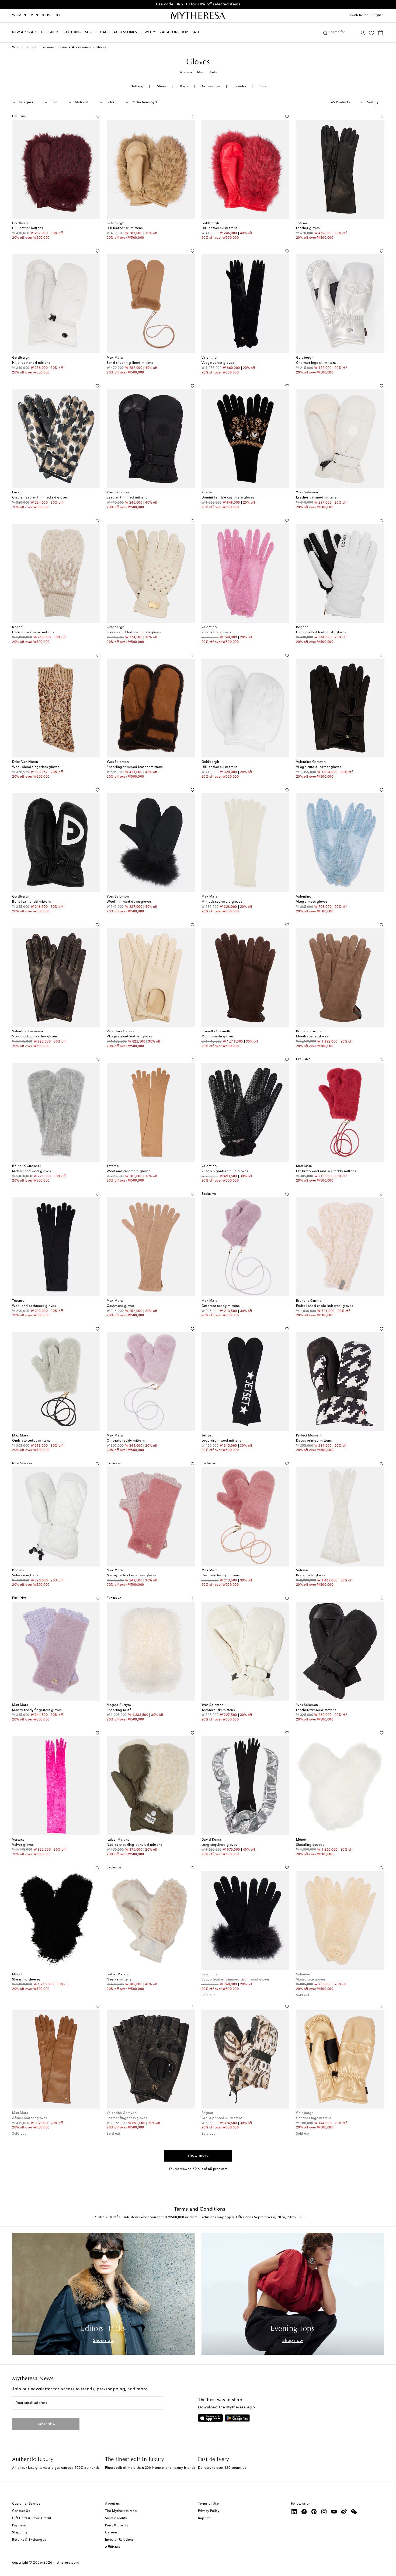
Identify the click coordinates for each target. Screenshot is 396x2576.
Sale (33, 47)
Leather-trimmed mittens (127, 498)
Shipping (20, 2533)
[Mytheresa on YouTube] (334, 2512)
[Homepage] (198, 16)
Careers (111, 2533)
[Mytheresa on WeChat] (354, 2512)
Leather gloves (308, 228)
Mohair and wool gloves (31, 1171)
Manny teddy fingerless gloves (131, 1576)
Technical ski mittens (218, 1710)
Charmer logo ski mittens (316, 363)
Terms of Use (208, 2504)
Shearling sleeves (310, 1845)
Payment (19, 2526)
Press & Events (117, 2526)
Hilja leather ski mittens (31, 363)
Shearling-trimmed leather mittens (135, 767)
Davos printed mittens (314, 1441)
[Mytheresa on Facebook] (304, 2512)
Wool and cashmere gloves (128, 1171)
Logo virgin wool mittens (221, 1441)
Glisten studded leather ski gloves (134, 632)
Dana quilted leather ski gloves (321, 632)
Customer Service (26, 2504)
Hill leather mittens (27, 228)
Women (19, 15)
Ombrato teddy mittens (221, 1306)
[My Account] (363, 32)
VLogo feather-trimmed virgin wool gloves (236, 1980)
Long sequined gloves (219, 1845)
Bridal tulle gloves (311, 1576)
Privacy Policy (209, 2511)
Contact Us (21, 2511)
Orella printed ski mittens (222, 2118)
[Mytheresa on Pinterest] (314, 2512)
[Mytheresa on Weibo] (344, 2512)
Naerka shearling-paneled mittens (134, 1845)
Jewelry (240, 86)
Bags (184, 86)
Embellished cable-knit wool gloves (325, 1306)
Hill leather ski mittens (125, 228)
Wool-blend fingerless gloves (36, 767)
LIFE (58, 15)
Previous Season (54, 47)
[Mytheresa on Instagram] (324, 2512)
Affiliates (112, 2547)
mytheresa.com (66, 2563)
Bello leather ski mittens (32, 902)
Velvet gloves (23, 1845)
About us (112, 2504)
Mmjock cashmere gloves (222, 902)
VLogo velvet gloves (218, 363)
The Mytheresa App (121, 2511)
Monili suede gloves (218, 1037)
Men (34, 15)
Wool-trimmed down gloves (129, 902)
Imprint (204, 2518)
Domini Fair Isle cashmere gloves (228, 498)
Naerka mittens (119, 1980)
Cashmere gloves (121, 1306)
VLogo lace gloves (216, 632)
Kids (46, 15)
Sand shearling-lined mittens (130, 363)
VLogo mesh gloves (312, 902)
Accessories (81, 47)
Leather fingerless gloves (127, 2118)
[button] (325, 32)
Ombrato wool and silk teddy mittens (326, 1171)
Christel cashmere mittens (33, 632)
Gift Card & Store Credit (32, 2518)
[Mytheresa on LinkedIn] (294, 2512)
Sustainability (116, 2518)
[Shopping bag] (381, 32)
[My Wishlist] (371, 33)
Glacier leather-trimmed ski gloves (40, 498)
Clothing (137, 86)
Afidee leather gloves (30, 2118)
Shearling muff (119, 1710)
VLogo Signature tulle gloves (225, 1171)
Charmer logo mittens (314, 2118)
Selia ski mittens (25, 1576)
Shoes (162, 86)
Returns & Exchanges (29, 2540)
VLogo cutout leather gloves (319, 767)
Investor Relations (119, 2540)
